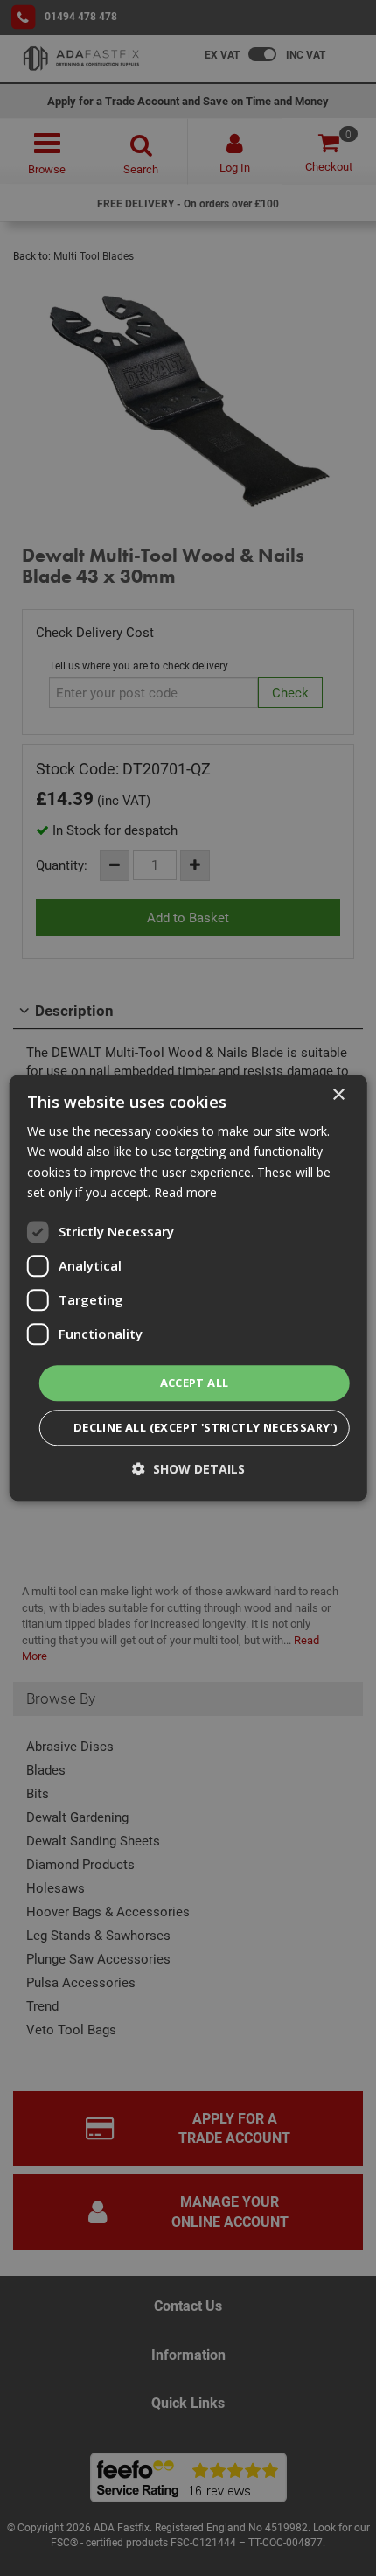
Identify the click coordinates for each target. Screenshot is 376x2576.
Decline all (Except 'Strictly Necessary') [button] (205, 1428)
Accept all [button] (195, 1382)
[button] (188, 1470)
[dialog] (188, 1288)
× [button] (338, 1095)
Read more (185, 1192)
